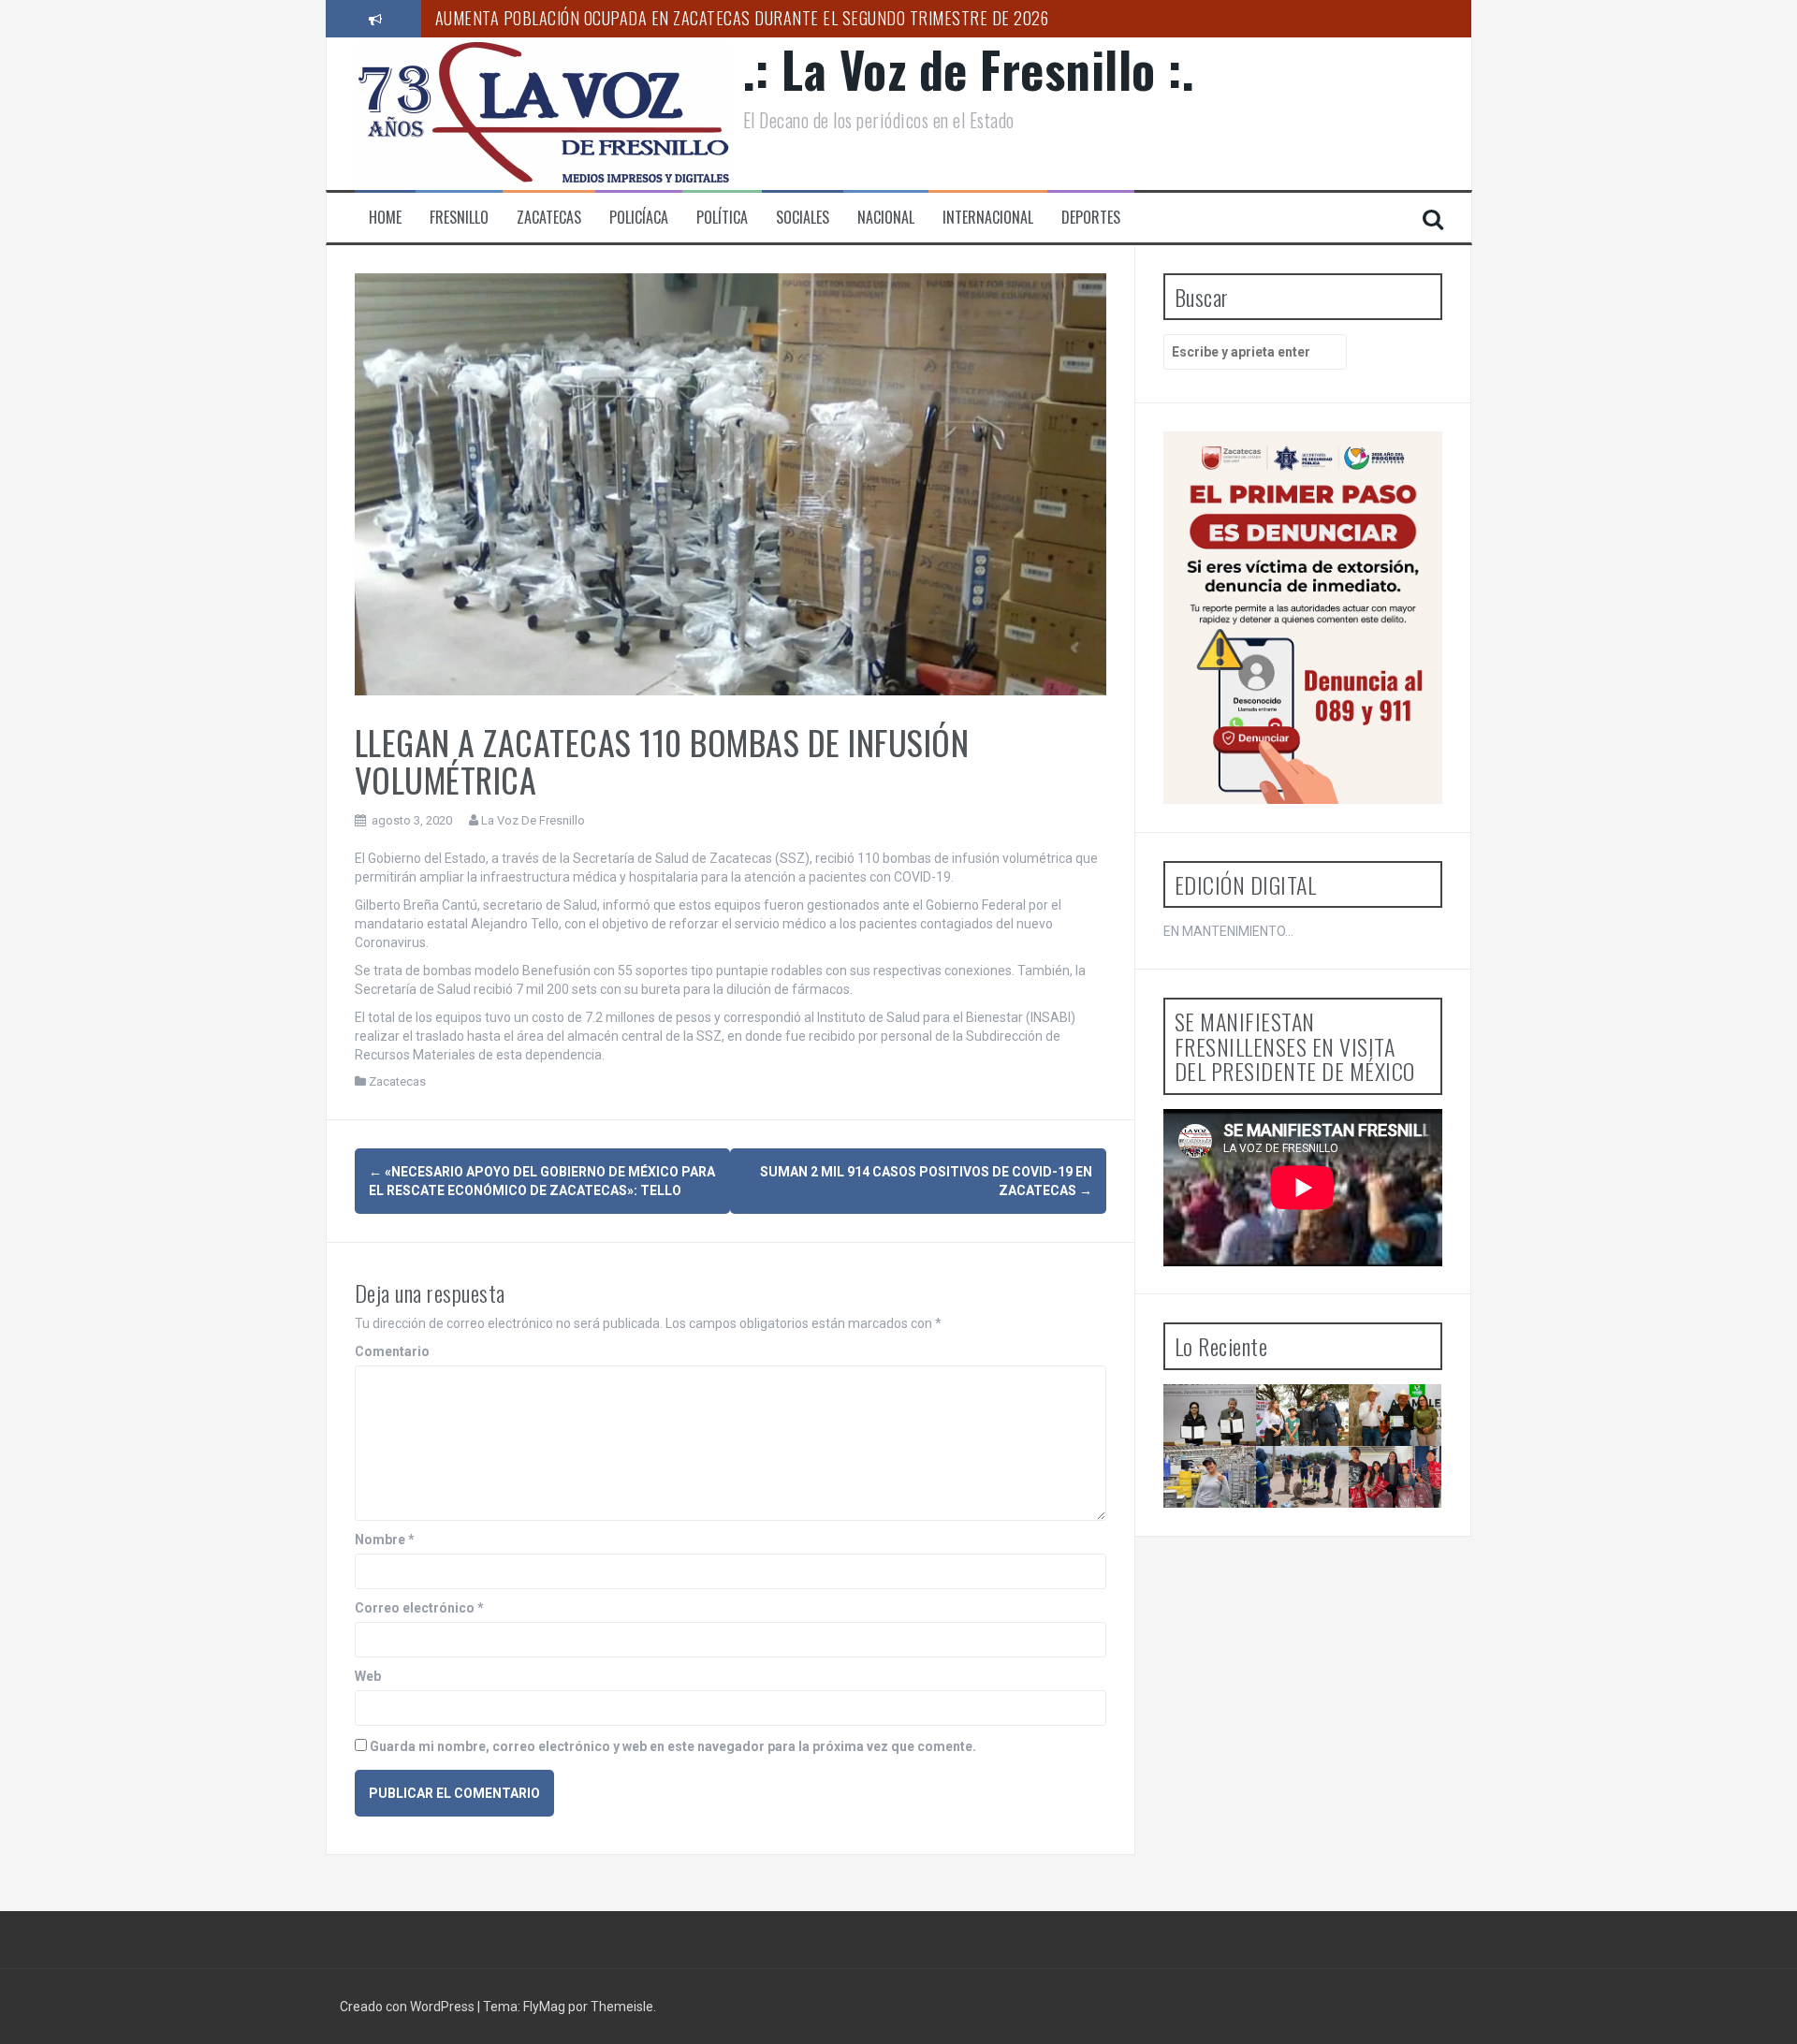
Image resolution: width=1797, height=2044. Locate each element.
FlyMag (544, 2007)
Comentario (392, 1351)
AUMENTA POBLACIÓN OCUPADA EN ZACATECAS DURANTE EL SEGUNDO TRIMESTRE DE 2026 (742, 18)
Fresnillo (459, 218)
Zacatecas (549, 218)
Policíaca (639, 218)
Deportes (1091, 218)
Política (722, 218)
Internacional (988, 218)
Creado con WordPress (409, 2007)
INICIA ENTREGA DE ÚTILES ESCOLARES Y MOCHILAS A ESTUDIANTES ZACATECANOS (1414, 1525)
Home (385, 218)
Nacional (886, 218)
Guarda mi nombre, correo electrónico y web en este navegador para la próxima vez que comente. (673, 1746)
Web (368, 1676)
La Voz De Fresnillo (533, 820)
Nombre (385, 1540)
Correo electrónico (419, 1608)
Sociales (803, 218)
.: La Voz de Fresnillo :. (969, 69)
